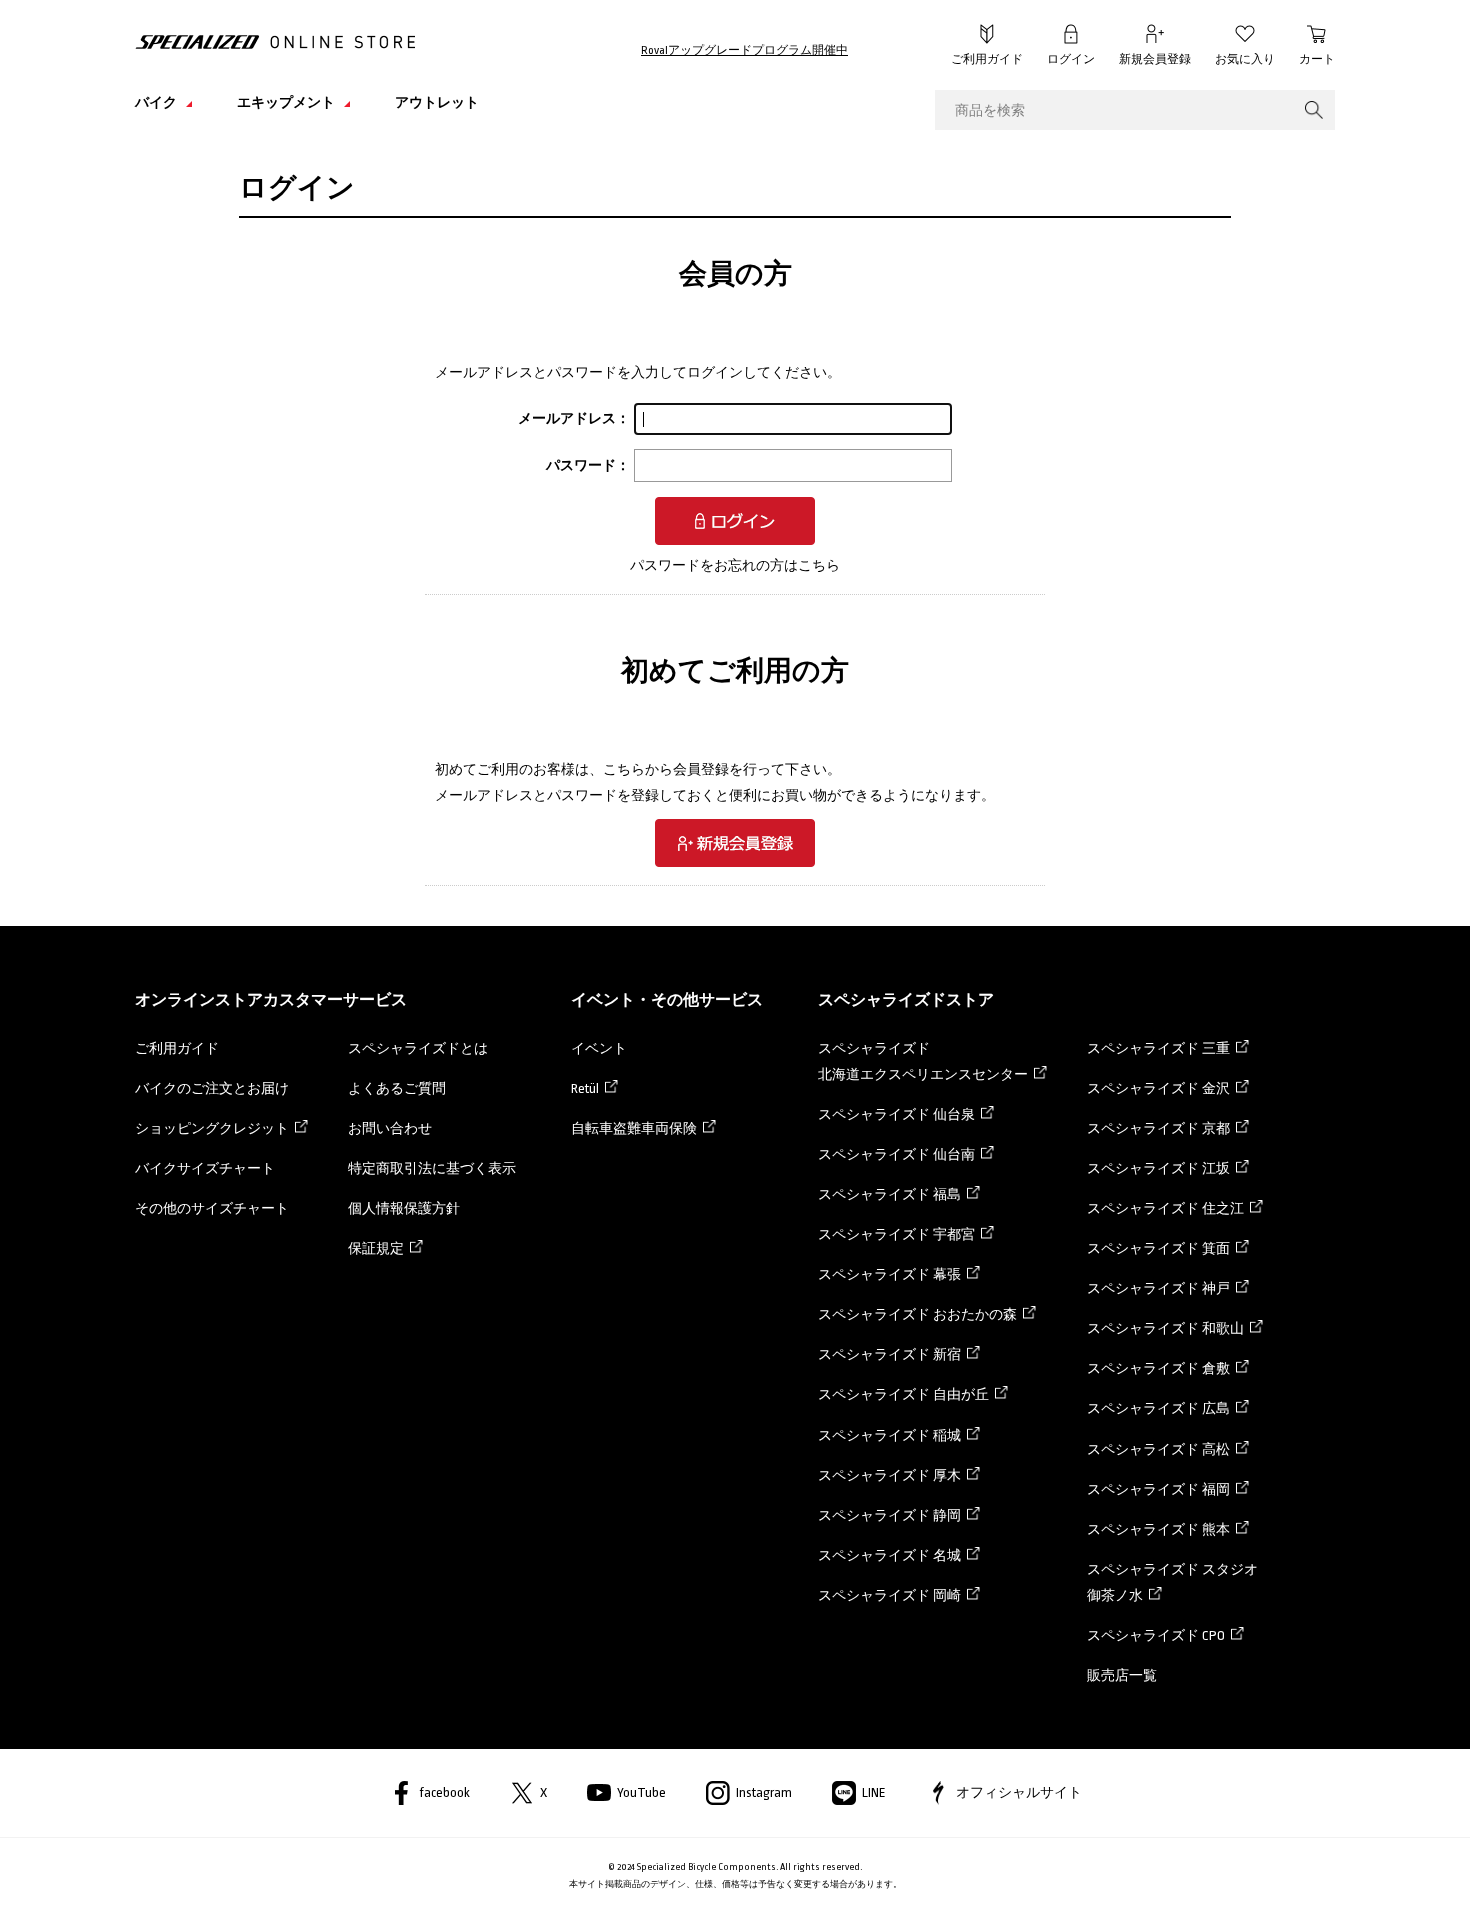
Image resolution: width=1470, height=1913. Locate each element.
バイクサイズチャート (205, 1168)
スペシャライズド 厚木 (889, 1475)
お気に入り (1245, 59)
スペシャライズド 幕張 (889, 1274)
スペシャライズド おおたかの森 (917, 1314)
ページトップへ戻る (1380, 1868)
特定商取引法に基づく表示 (432, 1168)
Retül (585, 1088)
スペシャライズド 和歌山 (1165, 1328)
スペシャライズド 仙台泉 (896, 1114)
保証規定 (376, 1248)
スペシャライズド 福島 (889, 1194)
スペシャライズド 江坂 (1158, 1168)
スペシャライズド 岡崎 (889, 1595)
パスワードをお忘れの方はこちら (735, 565)
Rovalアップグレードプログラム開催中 (744, 50)
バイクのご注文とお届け (212, 1088)
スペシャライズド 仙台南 (896, 1154)
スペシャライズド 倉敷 (1158, 1368)
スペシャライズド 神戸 (1158, 1288)
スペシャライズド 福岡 (1158, 1489)
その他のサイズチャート (212, 1208)
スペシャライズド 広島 (1158, 1408)
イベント (599, 1048)
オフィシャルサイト (1019, 1792)
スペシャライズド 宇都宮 (896, 1234)
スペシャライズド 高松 (1158, 1449)
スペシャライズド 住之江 (1165, 1208)
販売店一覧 (1122, 1675)
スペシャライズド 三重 (1158, 1048)
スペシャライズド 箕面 (1158, 1248)
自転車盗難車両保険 (634, 1128)
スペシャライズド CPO (1156, 1635)
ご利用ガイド (987, 59)
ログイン (1071, 59)
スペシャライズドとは (418, 1048)
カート (1317, 59)
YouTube (641, 1792)
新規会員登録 (1155, 59)
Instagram (764, 1792)
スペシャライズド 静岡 (889, 1515)
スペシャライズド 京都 (1158, 1128)
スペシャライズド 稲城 (889, 1435)
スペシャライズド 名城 (889, 1555)
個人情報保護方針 (404, 1208)
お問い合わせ (390, 1128)
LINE (874, 1792)
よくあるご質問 (397, 1088)
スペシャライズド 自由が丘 (903, 1394)
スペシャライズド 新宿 (889, 1354)
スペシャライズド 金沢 (1158, 1088)
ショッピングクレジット (212, 1128)
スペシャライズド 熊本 (1158, 1529)
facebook (444, 1792)
